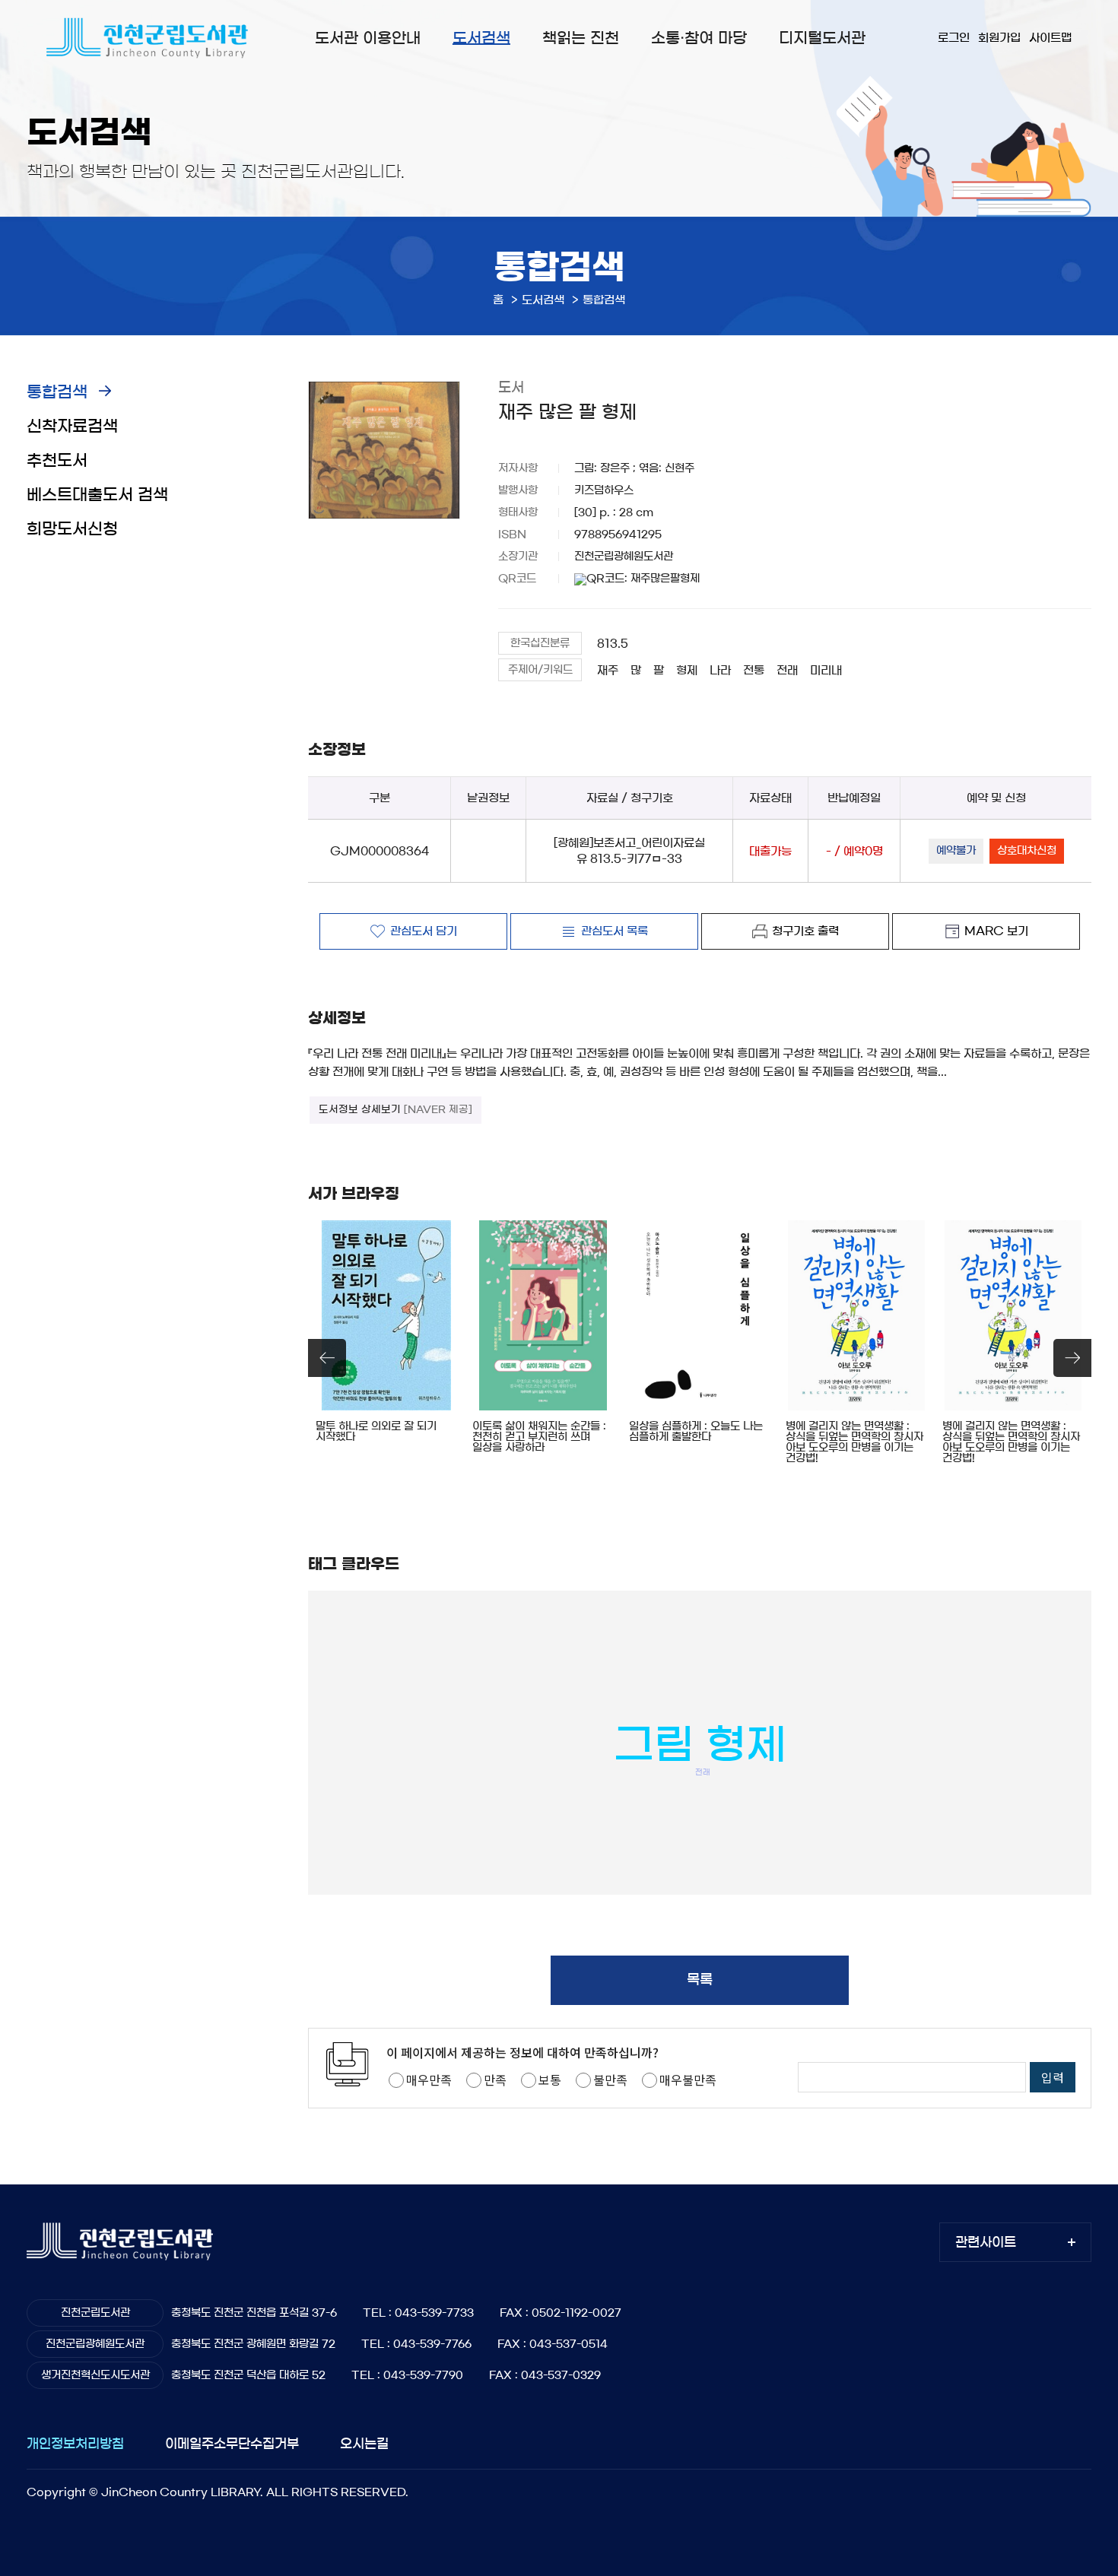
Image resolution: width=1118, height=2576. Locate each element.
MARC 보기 (996, 931)
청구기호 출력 (805, 931)
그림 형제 (700, 1745)
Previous (327, 1358)
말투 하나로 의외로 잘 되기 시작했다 (376, 1432)
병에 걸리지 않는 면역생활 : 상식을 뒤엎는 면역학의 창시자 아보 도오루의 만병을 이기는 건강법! (854, 1442)
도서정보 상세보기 (395, 1110)
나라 (720, 670)
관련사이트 (986, 2242)
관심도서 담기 (424, 931)
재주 (608, 670)
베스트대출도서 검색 (97, 495)
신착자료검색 (72, 426)
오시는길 (364, 2443)
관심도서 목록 (615, 931)
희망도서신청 (72, 529)
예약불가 (956, 851)
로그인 (954, 38)
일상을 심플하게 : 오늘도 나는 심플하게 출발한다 (696, 1432)
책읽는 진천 (581, 38)
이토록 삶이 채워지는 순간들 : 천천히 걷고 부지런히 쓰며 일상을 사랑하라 (539, 1437)
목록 (700, 1980)
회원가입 (999, 38)
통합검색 (57, 392)
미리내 (826, 670)
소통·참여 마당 (699, 38)
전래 (787, 670)
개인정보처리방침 (75, 2443)
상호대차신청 (1027, 851)
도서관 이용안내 (368, 38)
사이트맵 (1050, 38)
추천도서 (57, 460)
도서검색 (481, 38)
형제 (687, 670)
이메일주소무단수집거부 (232, 2443)
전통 (754, 670)
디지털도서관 (822, 38)
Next (1072, 1358)
